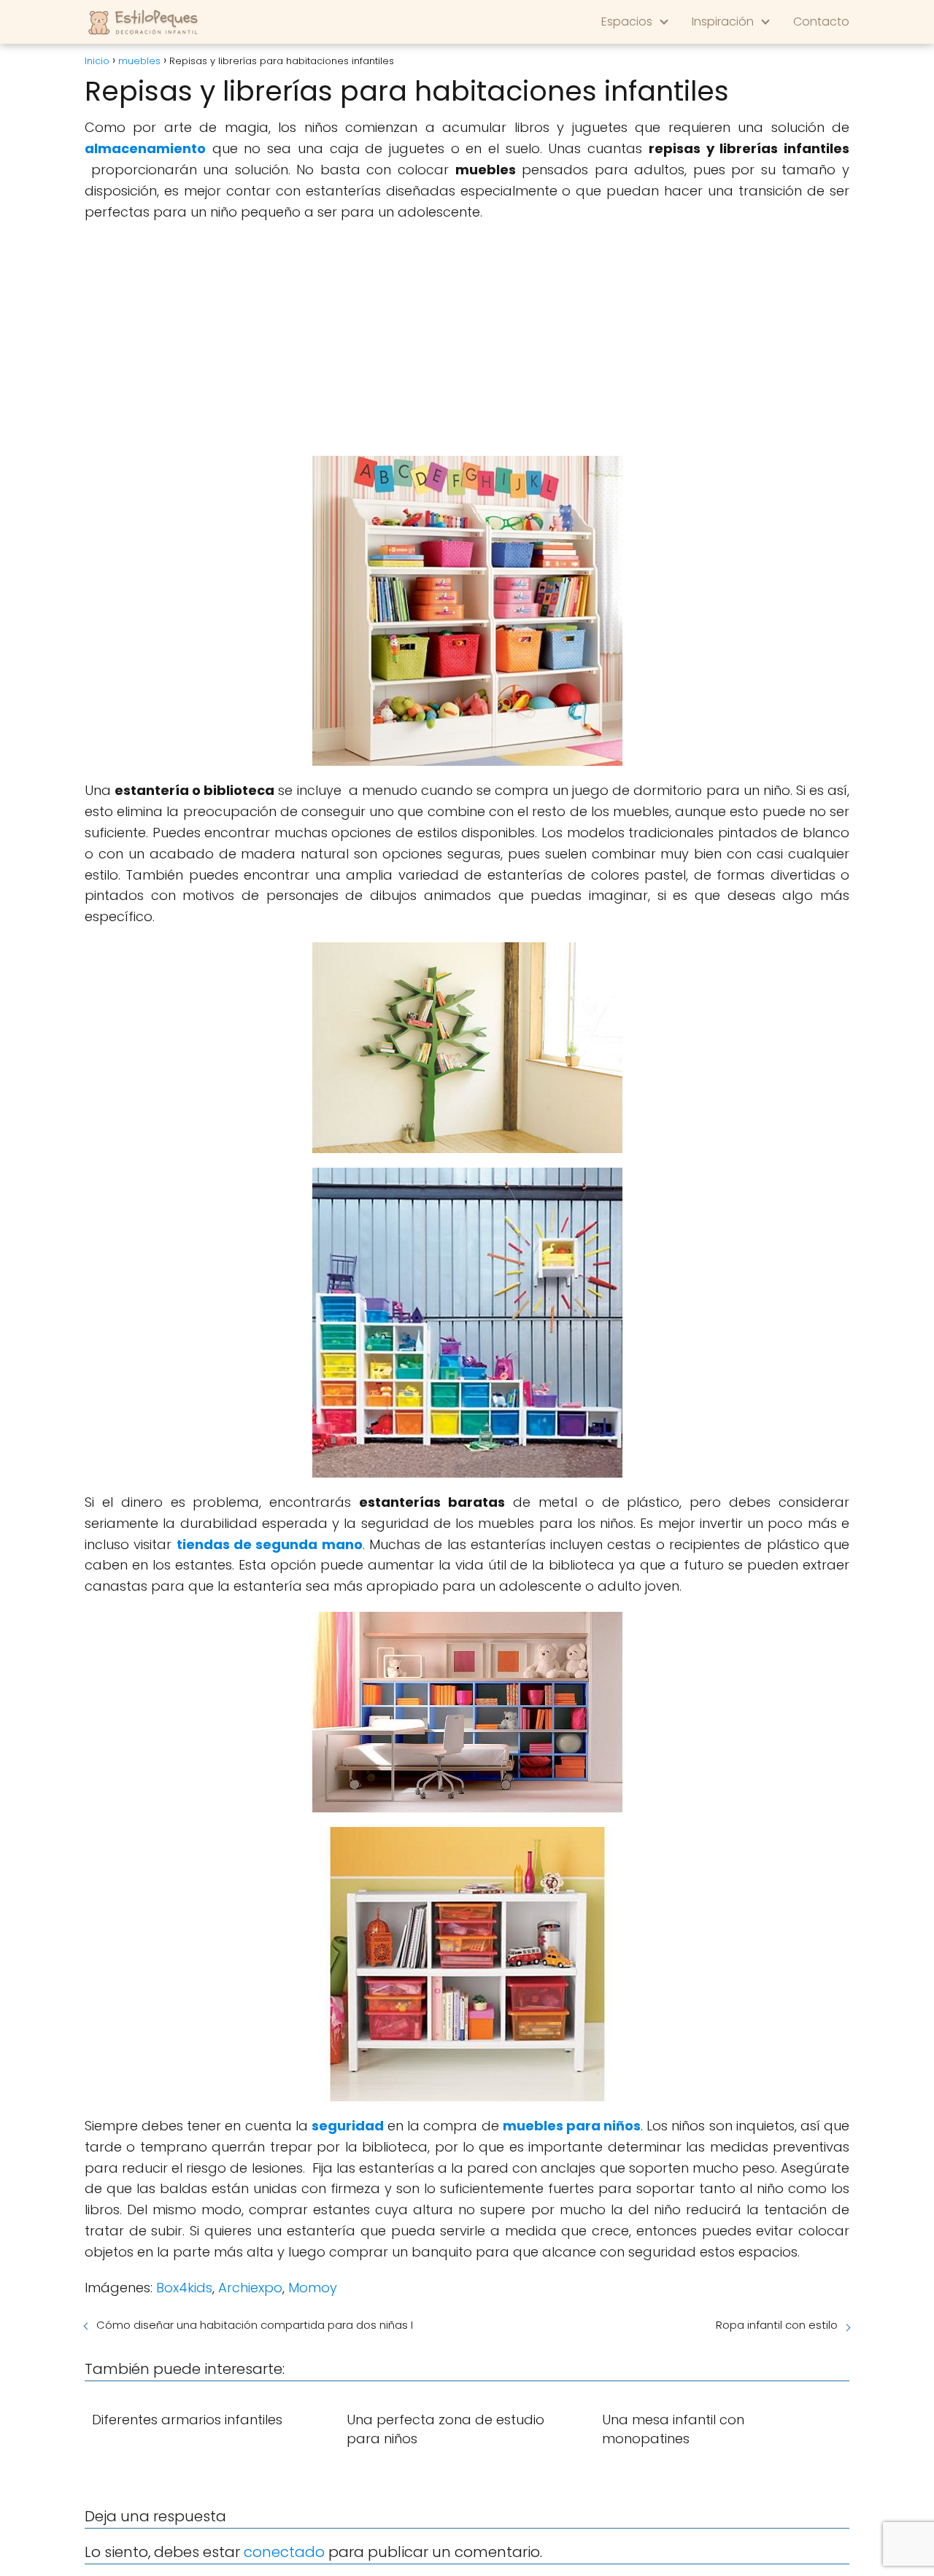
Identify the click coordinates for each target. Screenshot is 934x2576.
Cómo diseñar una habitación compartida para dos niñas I (255, 2325)
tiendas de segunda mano (270, 1544)
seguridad (348, 2126)
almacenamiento (145, 148)
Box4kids (184, 2288)
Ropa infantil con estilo (777, 2325)
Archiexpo (250, 2288)
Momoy (313, 2288)
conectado (284, 2552)
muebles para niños (572, 2126)
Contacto (821, 22)
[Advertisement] (467, 339)
